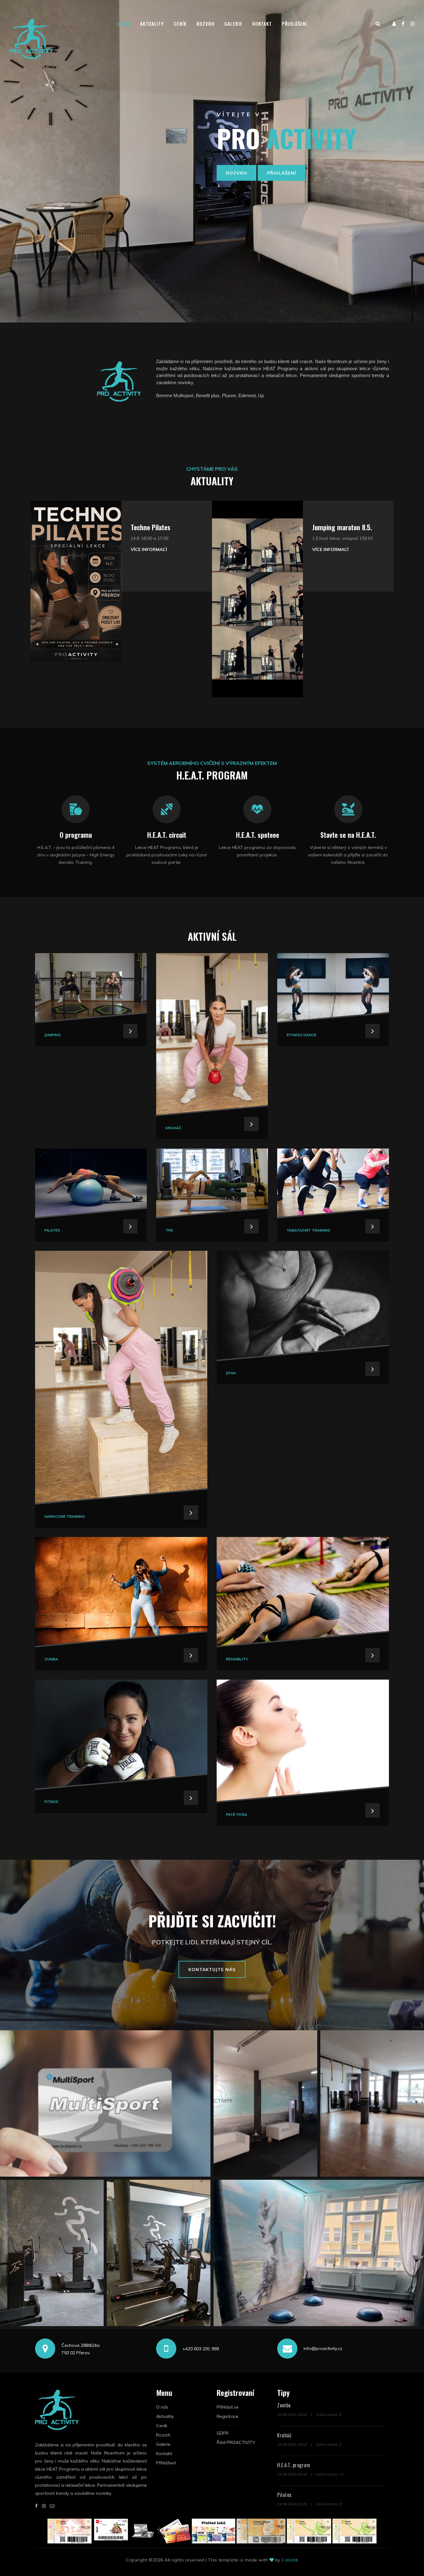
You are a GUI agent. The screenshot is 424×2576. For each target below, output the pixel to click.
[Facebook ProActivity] (403, 24)
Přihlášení (294, 24)
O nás (124, 24)
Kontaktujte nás (212, 1970)
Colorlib (290, 2560)
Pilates (284, 2495)
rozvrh (237, 173)
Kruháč (284, 2435)
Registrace (228, 2416)
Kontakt (262, 24)
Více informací (149, 549)
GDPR (223, 2433)
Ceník (180, 24)
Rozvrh (205, 24)
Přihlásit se (228, 2407)
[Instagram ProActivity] (413, 24)
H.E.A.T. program (294, 2465)
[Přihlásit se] (394, 24)
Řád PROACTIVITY (236, 2442)
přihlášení (282, 173)
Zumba (284, 2405)
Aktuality (152, 24)
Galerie (233, 24)
